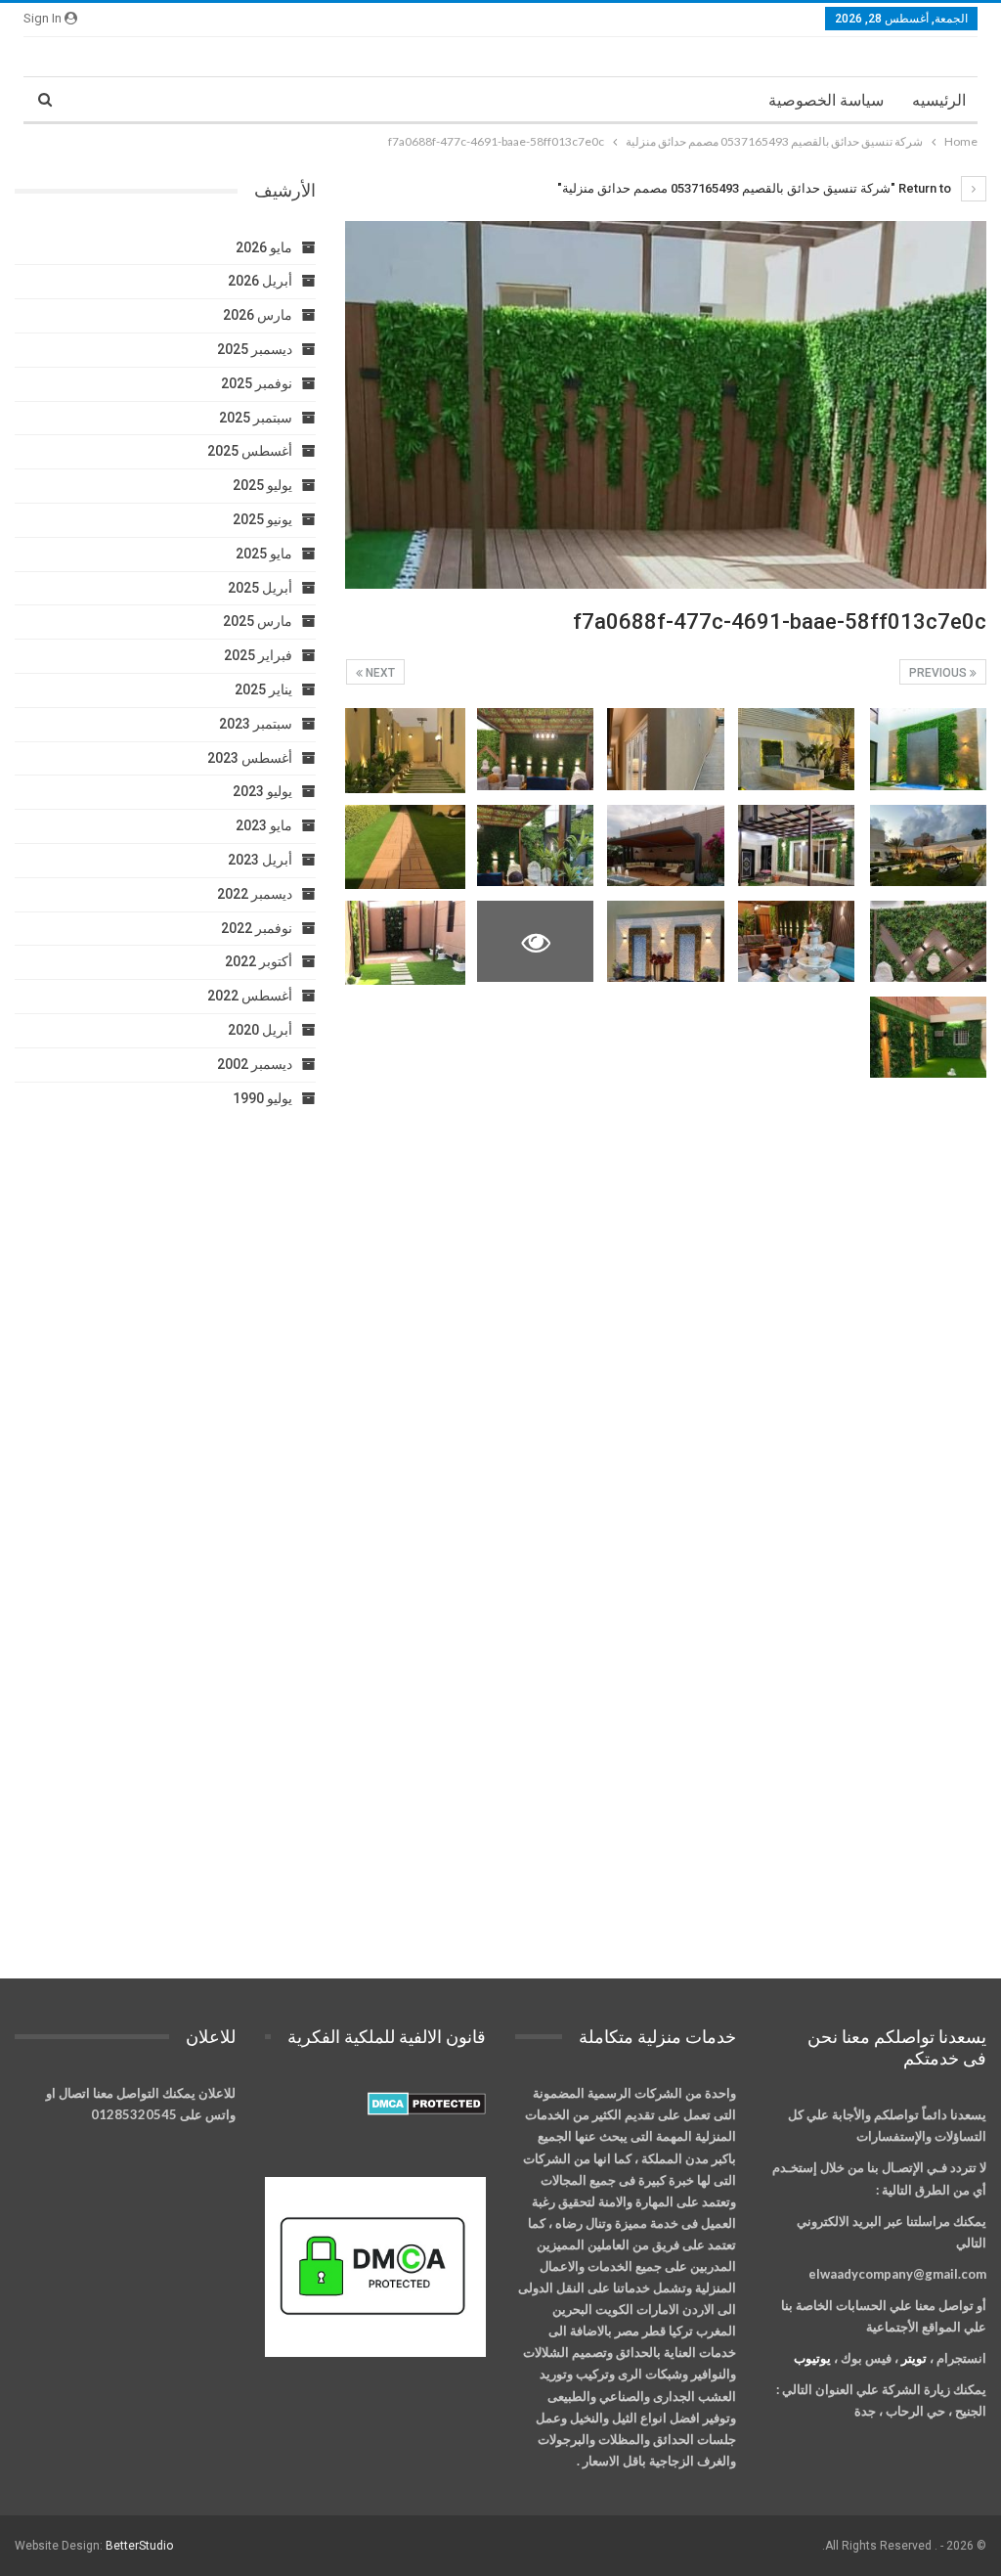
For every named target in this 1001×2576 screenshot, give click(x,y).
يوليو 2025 (262, 485)
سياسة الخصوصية (826, 100)
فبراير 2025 (258, 655)
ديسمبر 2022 (255, 894)
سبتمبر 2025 (256, 418)
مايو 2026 (264, 247)
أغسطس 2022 (250, 996)
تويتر (914, 2358)
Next (379, 673)
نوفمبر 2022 (257, 928)
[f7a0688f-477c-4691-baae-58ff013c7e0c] (928, 749)
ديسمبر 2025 (255, 349)
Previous (939, 673)
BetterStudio (139, 2546)
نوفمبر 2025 (257, 383)
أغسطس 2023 (250, 758)
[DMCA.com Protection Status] (427, 2105)
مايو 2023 (264, 825)
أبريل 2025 (260, 588)
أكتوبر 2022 (259, 961)
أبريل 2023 (260, 860)
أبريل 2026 (260, 281)
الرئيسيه (939, 100)
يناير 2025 (263, 689)
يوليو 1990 (262, 1098)
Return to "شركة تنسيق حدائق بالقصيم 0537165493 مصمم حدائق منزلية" (756, 188)
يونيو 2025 (262, 519)
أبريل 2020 (260, 1030)
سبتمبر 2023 (256, 724)
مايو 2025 (264, 554)
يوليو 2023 (262, 791)
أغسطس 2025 (250, 451)
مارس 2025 (258, 621)
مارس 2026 (258, 315)
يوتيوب (812, 2358)
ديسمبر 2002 (255, 1064)
